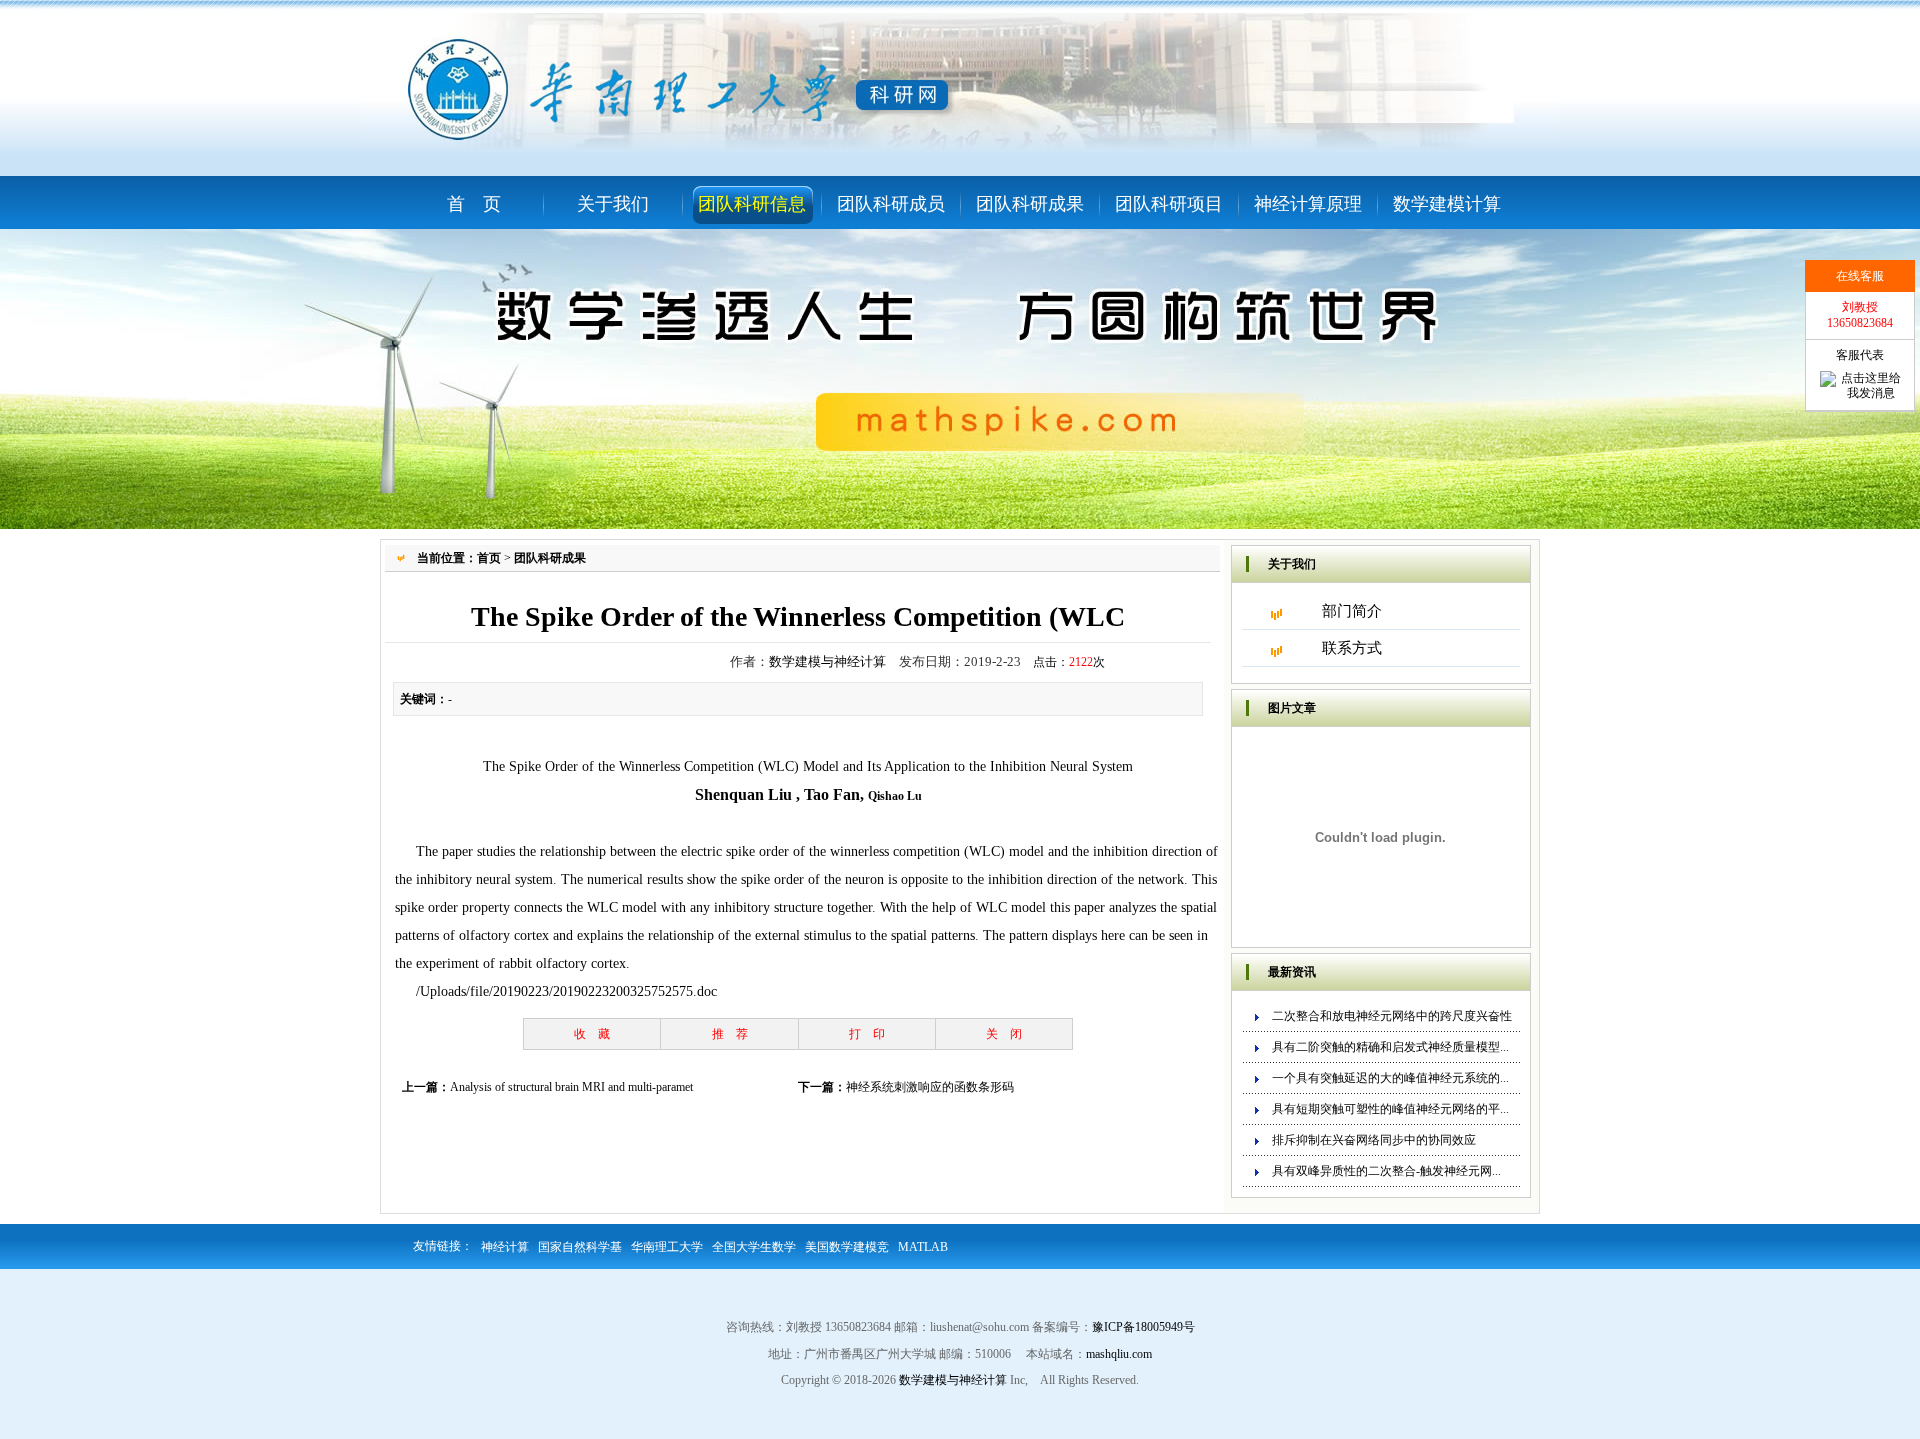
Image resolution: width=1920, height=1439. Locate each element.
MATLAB (923, 1247)
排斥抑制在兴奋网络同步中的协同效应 (1374, 1140)
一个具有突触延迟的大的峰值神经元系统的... (1390, 1078)
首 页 (474, 204)
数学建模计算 (1447, 204)
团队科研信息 (752, 204)
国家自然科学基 (580, 1247)
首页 (489, 558)
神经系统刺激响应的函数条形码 (930, 1087)
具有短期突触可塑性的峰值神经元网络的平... (1390, 1109)
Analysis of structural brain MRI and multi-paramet (571, 1087)
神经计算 (505, 1247)
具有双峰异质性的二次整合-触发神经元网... (1386, 1171)
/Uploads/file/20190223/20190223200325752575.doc (566, 991)
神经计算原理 (1308, 204)
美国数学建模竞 (847, 1247)
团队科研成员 (891, 204)
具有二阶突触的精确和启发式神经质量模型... (1390, 1047)
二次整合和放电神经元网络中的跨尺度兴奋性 (1392, 1016)
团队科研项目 (1169, 204)
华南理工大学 (667, 1247)
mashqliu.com (1119, 1354)
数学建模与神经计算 (827, 661)
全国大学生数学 (754, 1247)
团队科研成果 (1030, 204)
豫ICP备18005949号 (1143, 1327)
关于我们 (613, 204)
